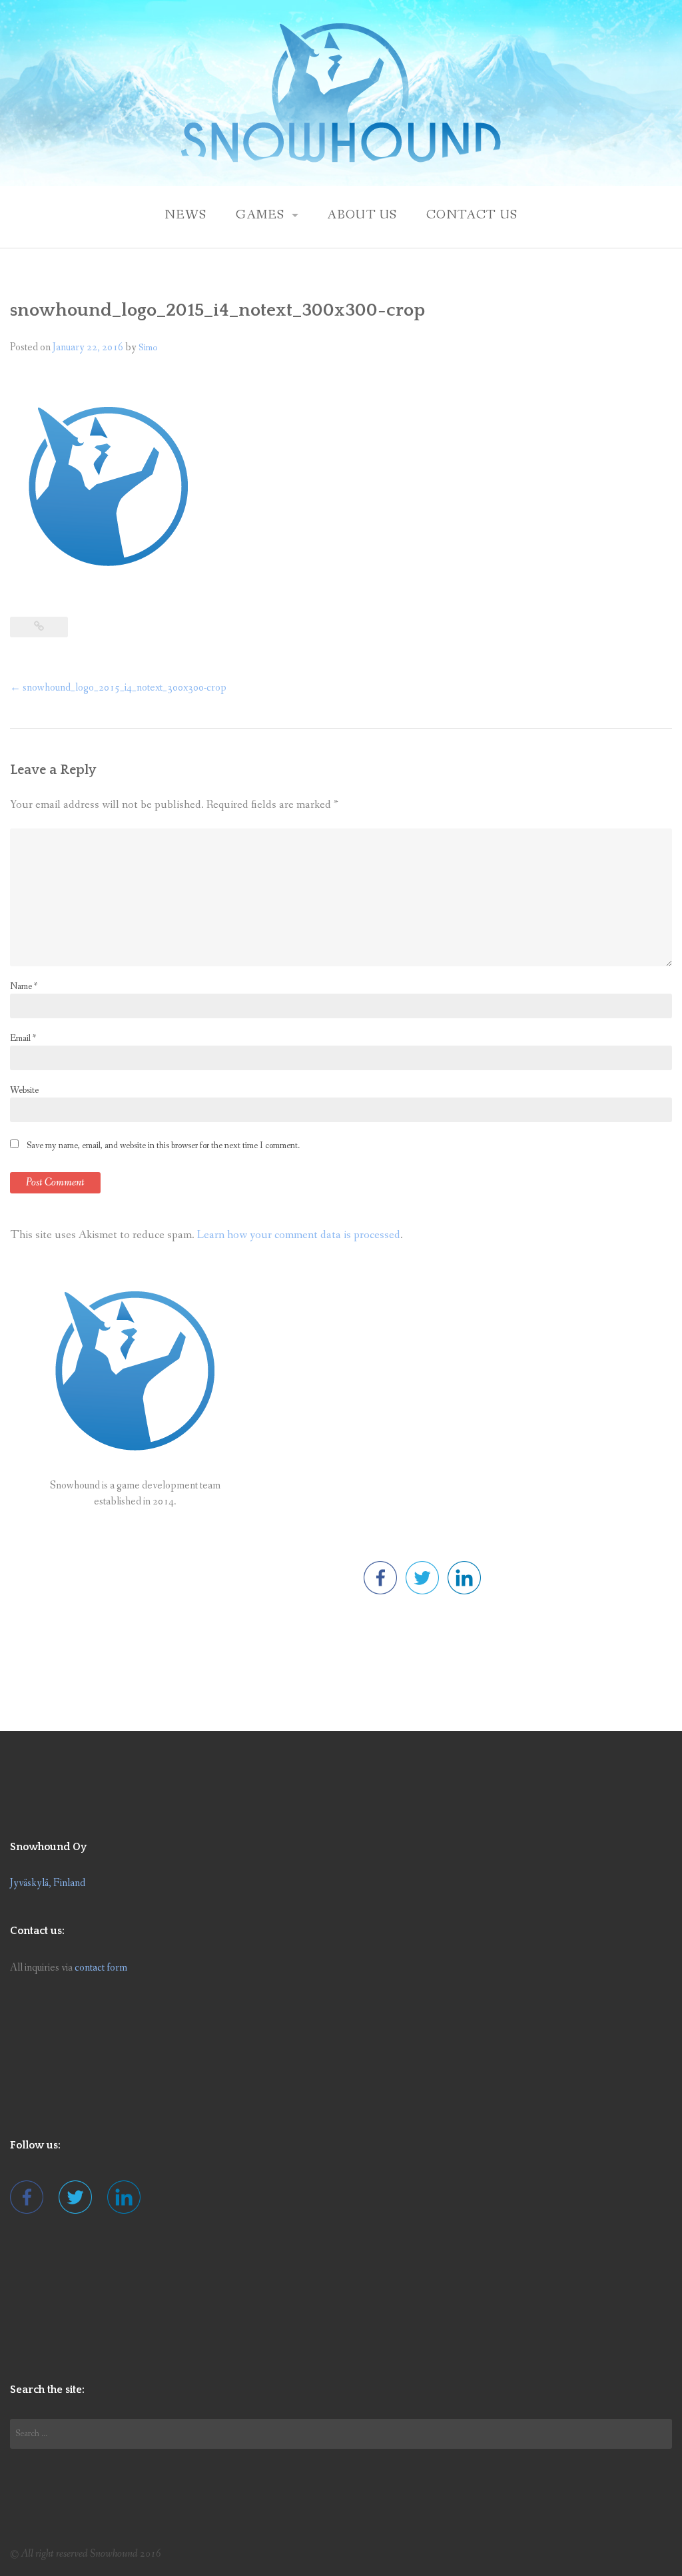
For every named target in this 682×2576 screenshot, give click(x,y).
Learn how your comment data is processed (299, 1235)
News (186, 215)
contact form (101, 1968)
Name (24, 986)
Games (260, 215)
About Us (362, 215)
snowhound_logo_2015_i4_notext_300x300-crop (118, 688)
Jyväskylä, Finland (48, 1883)
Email (23, 1038)
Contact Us (472, 215)
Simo (148, 348)
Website (24, 1090)
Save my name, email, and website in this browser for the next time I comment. (163, 1145)
